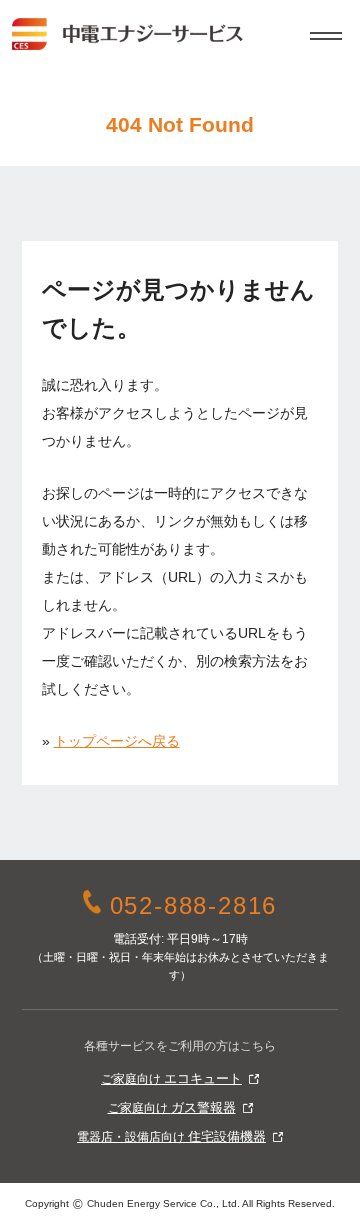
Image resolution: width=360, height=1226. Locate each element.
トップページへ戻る (117, 741)
